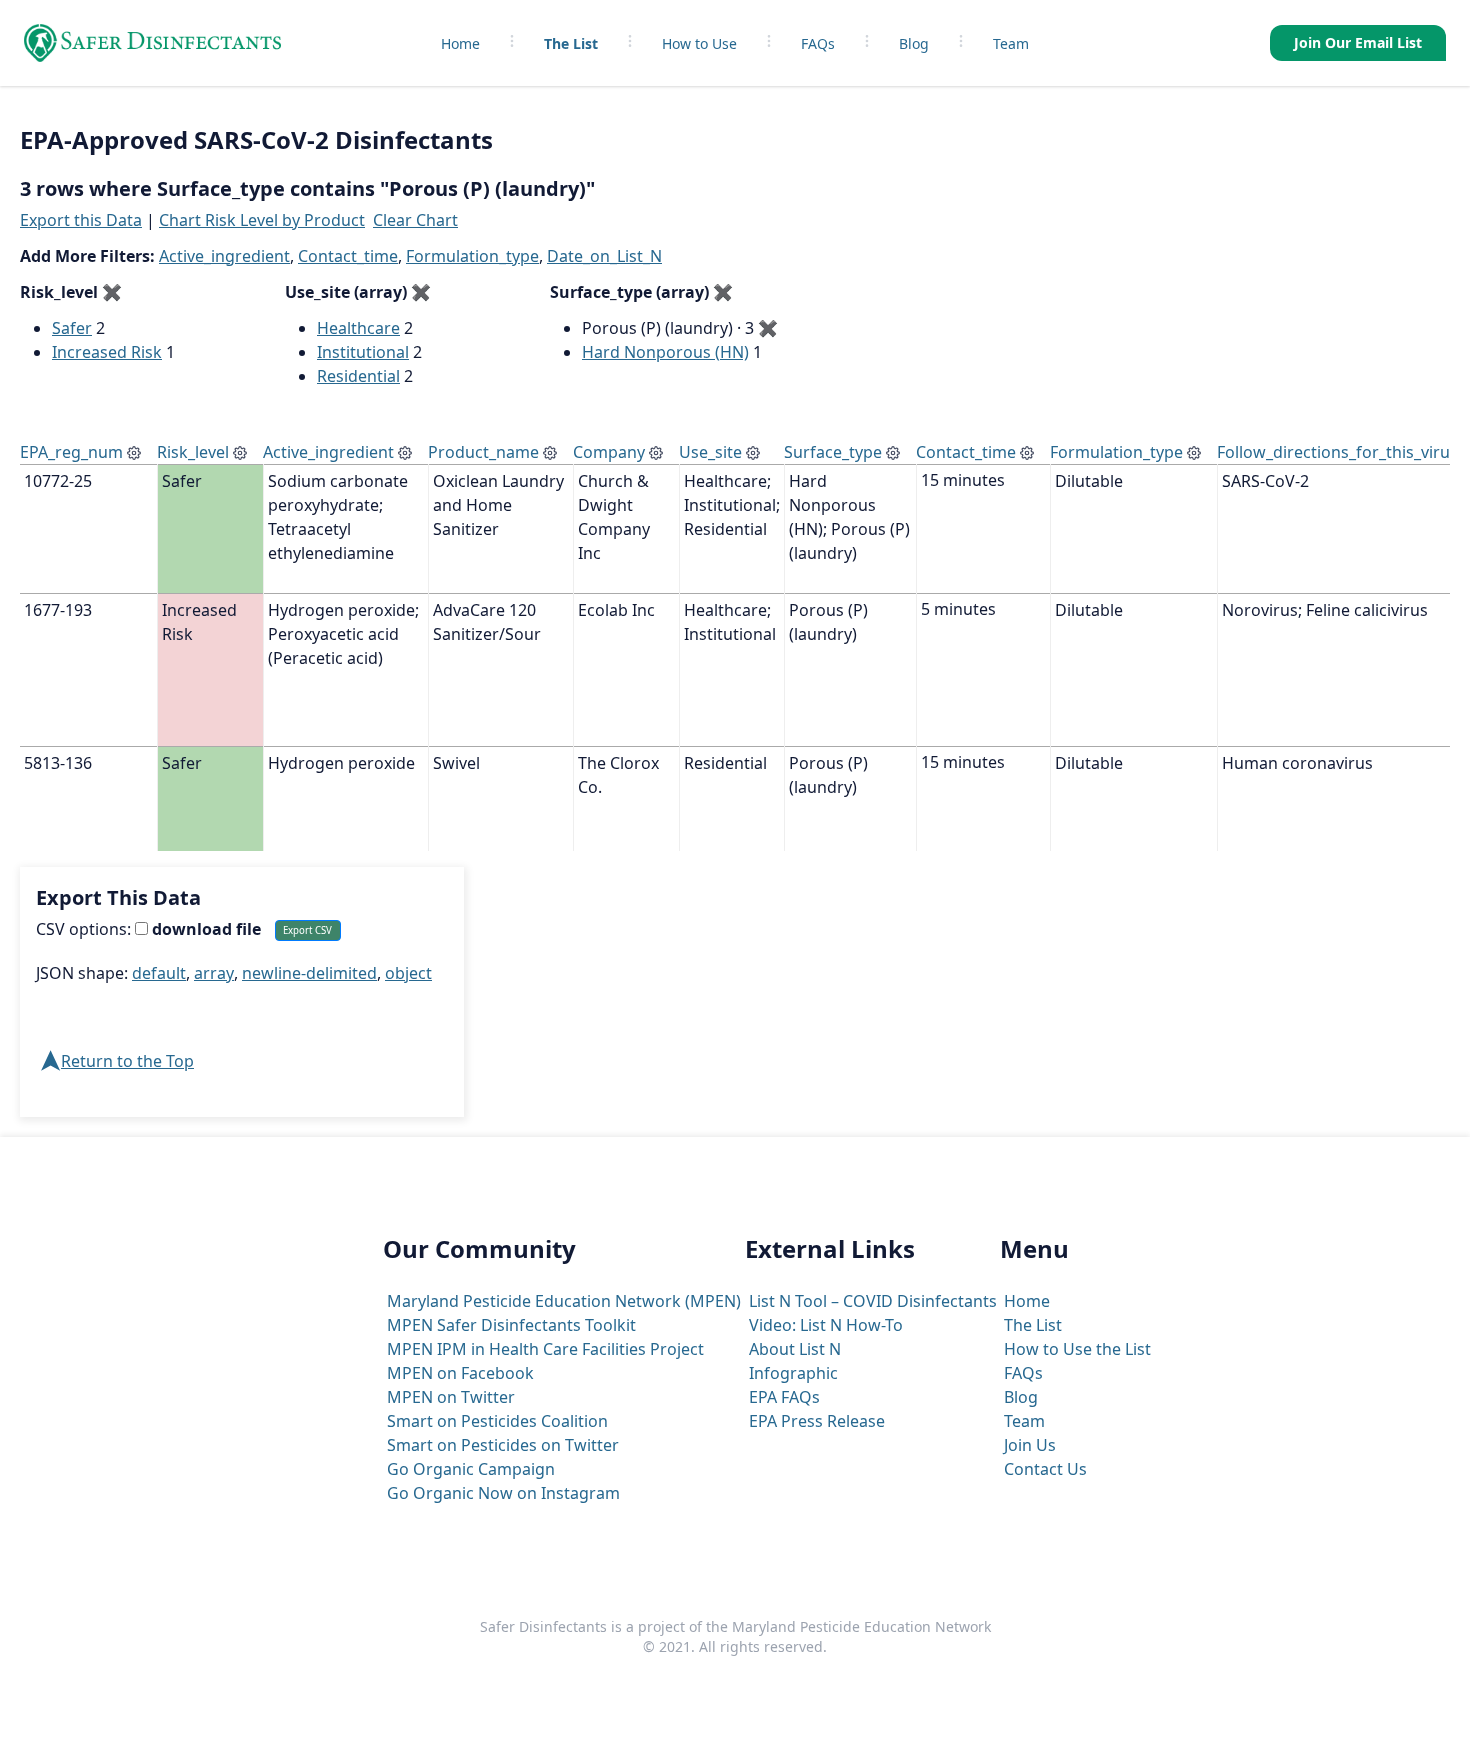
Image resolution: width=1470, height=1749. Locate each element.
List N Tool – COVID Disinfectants (873, 1301)
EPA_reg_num (71, 452)
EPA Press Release (817, 1421)
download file (204, 929)
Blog (914, 43)
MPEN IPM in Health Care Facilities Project (545, 1349)
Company (609, 452)
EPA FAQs (784, 1397)
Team (1011, 43)
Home (460, 43)
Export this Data (81, 220)
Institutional (363, 352)
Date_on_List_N (604, 256)
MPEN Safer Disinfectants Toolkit (511, 1325)
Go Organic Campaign (471, 1469)
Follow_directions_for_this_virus (1337, 452)
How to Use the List (1077, 1349)
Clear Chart (415, 220)
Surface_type (833, 452)
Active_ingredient (224, 256)
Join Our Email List (1358, 42)
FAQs (818, 43)
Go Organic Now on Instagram (503, 1493)
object (408, 973)
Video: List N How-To (826, 1325)
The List (571, 43)
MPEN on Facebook (460, 1373)
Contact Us (1045, 1469)
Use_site (710, 452)
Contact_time (348, 256)
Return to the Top (127, 1061)
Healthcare (358, 328)
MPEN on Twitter (451, 1397)
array (214, 973)
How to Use (699, 43)
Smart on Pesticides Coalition (497, 1421)
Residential (358, 376)
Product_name (483, 452)
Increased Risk (107, 352)
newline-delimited (309, 973)
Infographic (793, 1373)
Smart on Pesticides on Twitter (503, 1445)
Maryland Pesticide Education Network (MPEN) (564, 1301)
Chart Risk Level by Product (262, 220)
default (159, 973)
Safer (72, 328)
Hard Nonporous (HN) (665, 352)
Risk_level (193, 452)
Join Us (1030, 1445)
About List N (795, 1349)
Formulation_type (472, 256)
